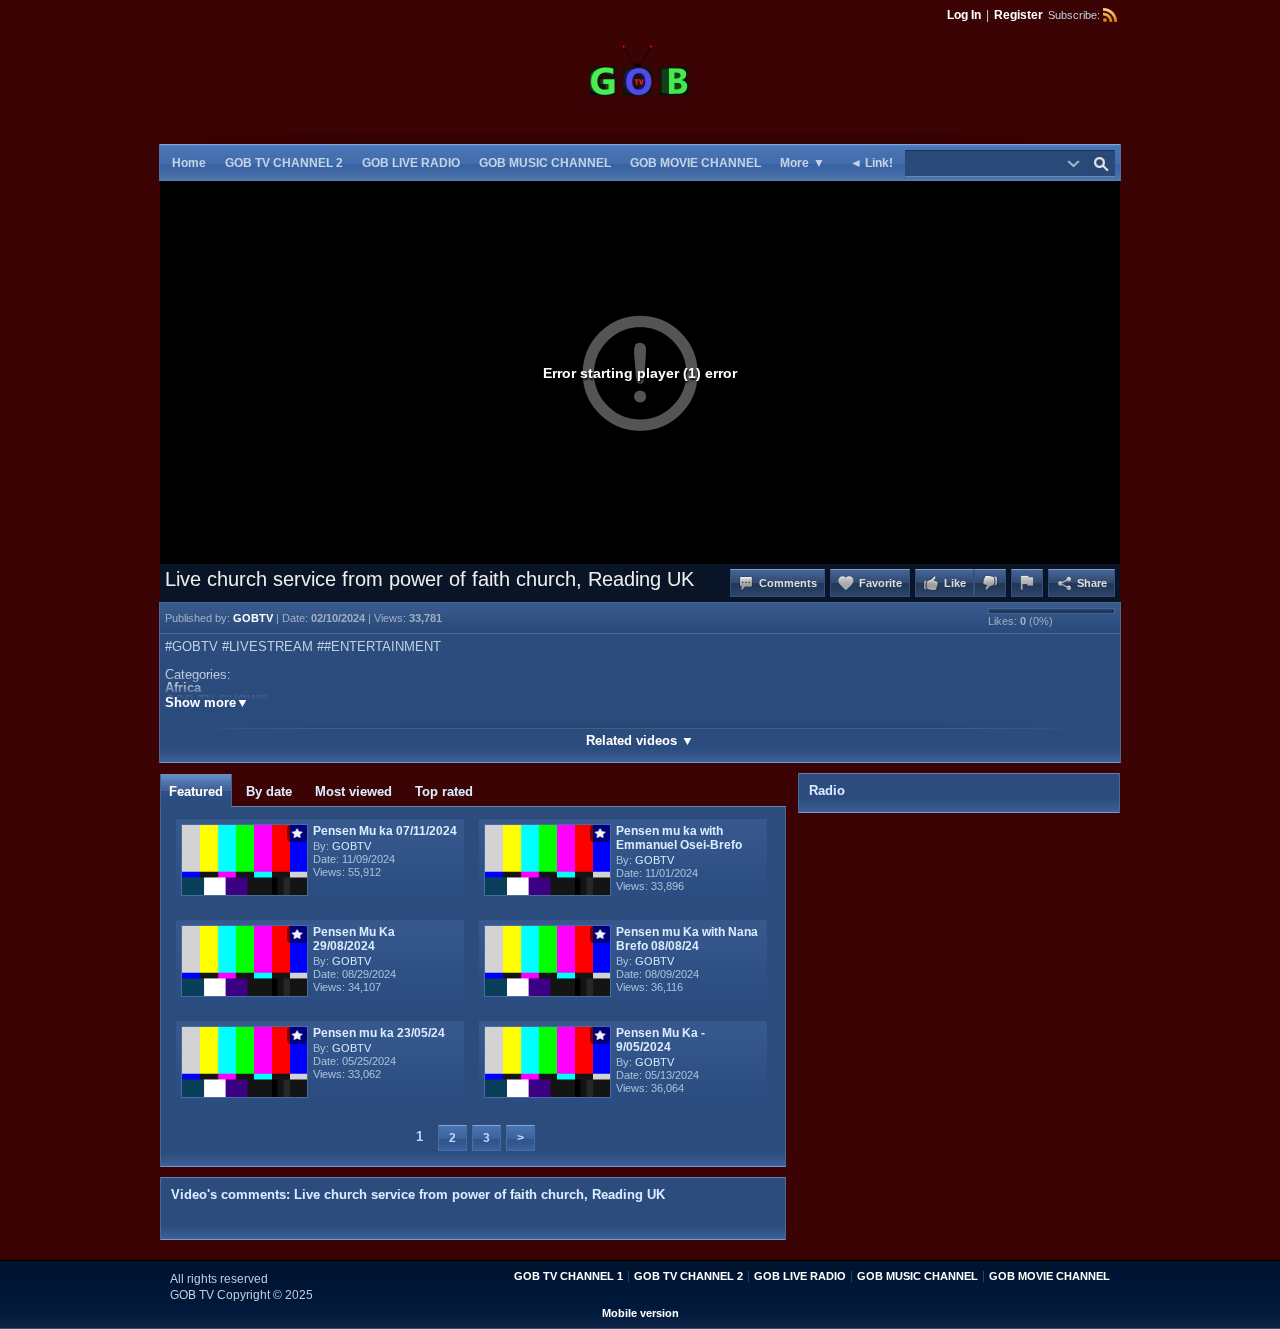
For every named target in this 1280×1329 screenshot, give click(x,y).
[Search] (1101, 163)
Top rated (444, 791)
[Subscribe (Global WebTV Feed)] (1110, 15)
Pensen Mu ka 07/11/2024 (385, 831)
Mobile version (640, 1313)
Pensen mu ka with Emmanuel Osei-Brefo (679, 838)
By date (269, 791)
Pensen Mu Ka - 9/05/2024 (660, 1040)
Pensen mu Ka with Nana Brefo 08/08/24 (687, 939)
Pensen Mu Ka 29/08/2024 (354, 939)
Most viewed (353, 791)
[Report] (1027, 583)
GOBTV (351, 846)
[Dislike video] (990, 583)
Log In (964, 15)
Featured (196, 791)
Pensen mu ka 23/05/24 (379, 1033)
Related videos (640, 740)
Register (1018, 15)
